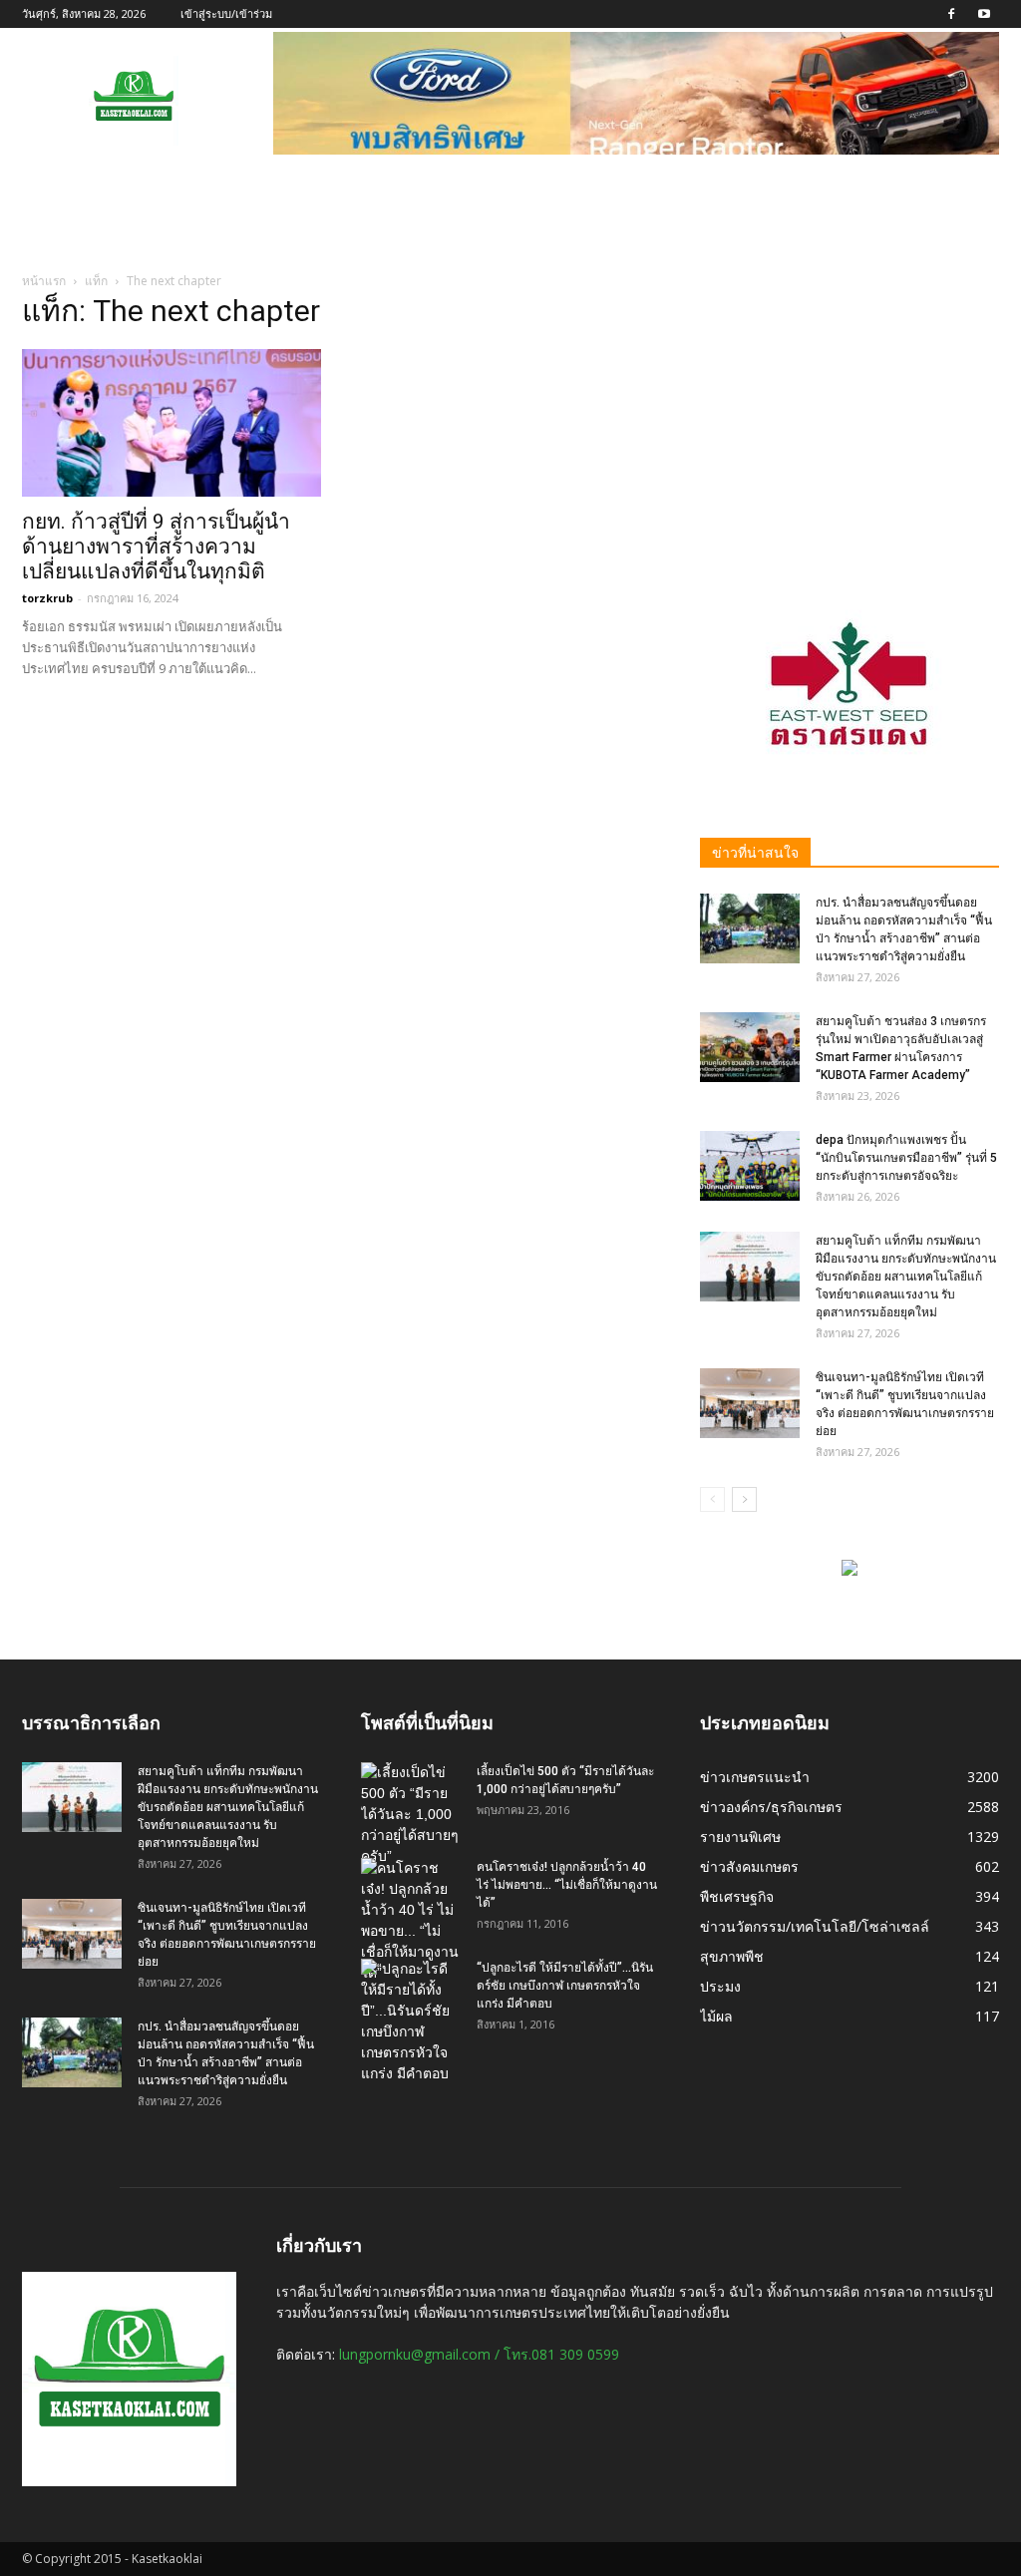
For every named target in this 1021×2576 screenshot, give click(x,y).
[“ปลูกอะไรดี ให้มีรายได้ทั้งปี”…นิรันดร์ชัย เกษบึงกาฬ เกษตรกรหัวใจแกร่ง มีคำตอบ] (411, 2022)
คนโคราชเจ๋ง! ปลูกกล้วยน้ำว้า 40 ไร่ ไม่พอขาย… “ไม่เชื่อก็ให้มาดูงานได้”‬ (567, 1885)
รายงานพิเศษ (740, 1837)
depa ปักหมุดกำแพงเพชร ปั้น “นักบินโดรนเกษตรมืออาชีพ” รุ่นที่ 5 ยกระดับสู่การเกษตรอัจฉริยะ (906, 1158)
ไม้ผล (716, 2016)
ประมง (720, 1986)
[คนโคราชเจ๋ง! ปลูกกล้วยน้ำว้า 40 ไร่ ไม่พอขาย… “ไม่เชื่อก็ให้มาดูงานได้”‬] (411, 1921)
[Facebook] (951, 14)
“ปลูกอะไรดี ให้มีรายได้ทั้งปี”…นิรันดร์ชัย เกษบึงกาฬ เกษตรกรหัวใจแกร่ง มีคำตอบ (565, 1986)
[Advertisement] (850, 426)
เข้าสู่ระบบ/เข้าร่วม (226, 13)
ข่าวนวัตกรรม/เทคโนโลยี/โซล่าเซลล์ (815, 1926)
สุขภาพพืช (732, 1956)
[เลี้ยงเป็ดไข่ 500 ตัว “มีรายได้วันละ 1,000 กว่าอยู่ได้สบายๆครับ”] (411, 1815)
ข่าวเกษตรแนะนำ (755, 1777)
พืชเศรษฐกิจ (737, 1896)
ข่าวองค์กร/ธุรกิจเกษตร (771, 1807)
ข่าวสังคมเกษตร (749, 1866)
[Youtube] (984, 14)
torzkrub (47, 598)
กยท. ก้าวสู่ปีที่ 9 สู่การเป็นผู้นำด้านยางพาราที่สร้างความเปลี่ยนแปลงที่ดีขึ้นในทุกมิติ (156, 547)
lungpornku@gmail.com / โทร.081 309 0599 (479, 2354)
